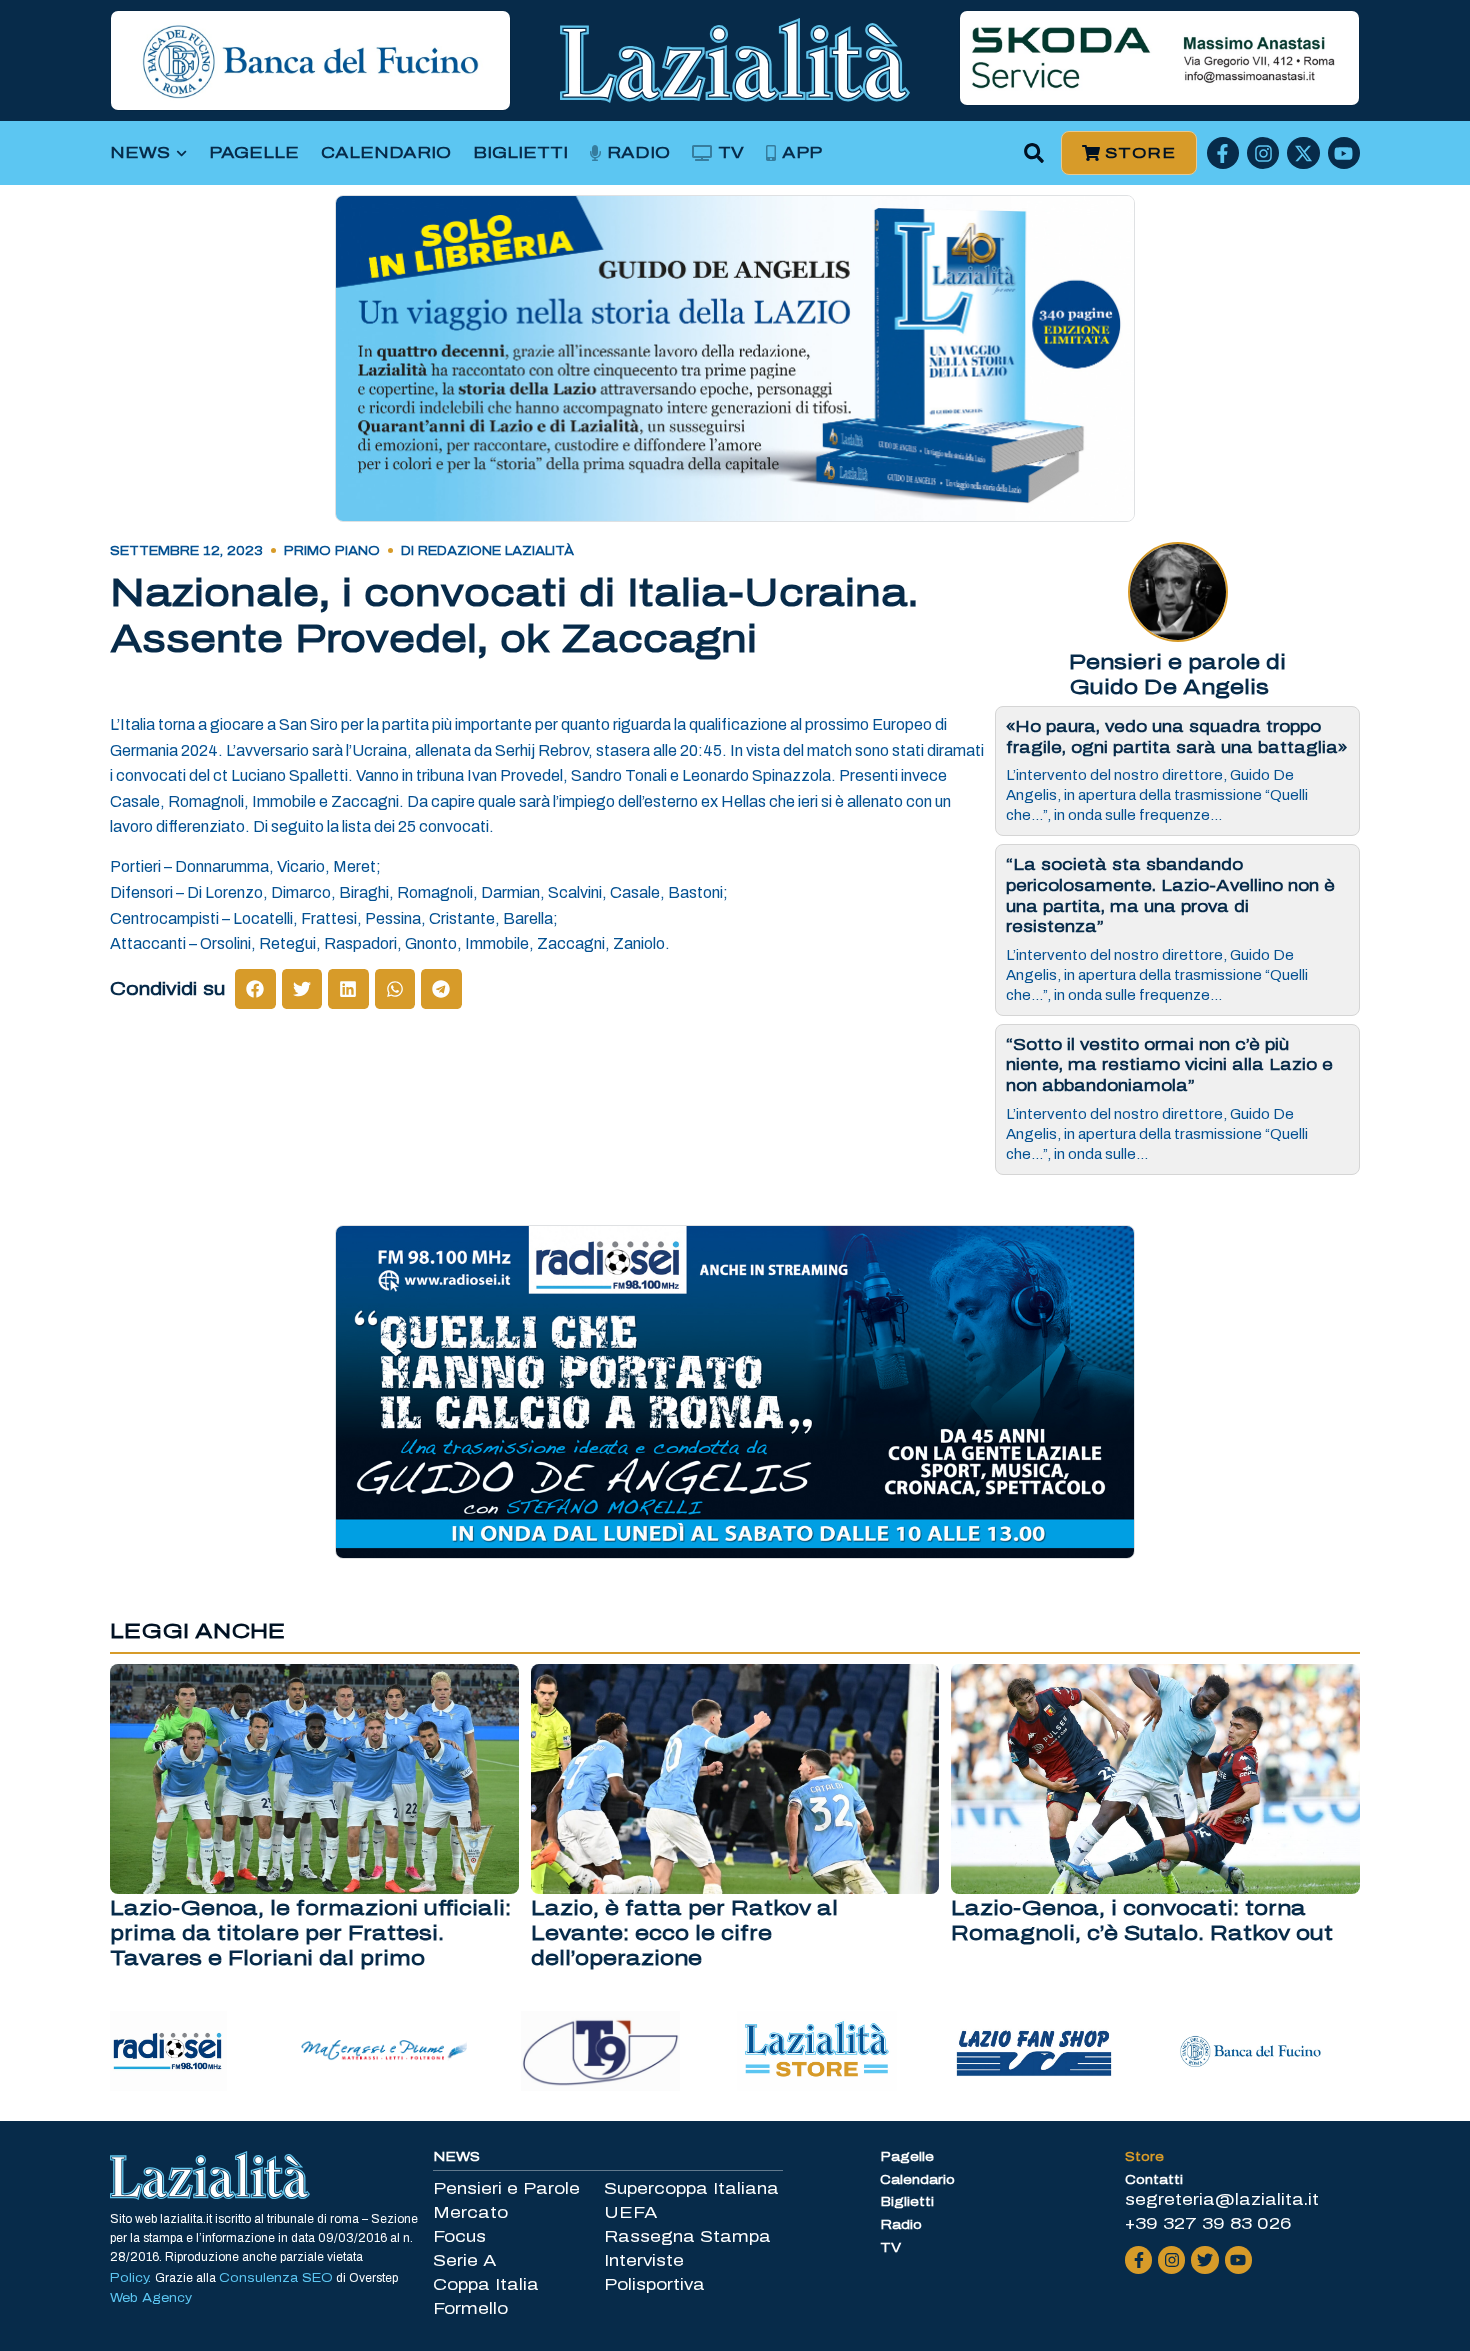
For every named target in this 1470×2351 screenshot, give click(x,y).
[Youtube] (1344, 153)
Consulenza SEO (276, 2278)
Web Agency (151, 2298)
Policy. (132, 2278)
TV (731, 152)
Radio (638, 152)
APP (802, 152)
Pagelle (254, 152)
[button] (1034, 153)
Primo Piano (332, 551)
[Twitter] (1204, 2259)
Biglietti (520, 152)
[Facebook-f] (1223, 153)
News (140, 152)
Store (1144, 2157)
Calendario (386, 152)
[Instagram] (1263, 153)
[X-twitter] (1303, 153)
